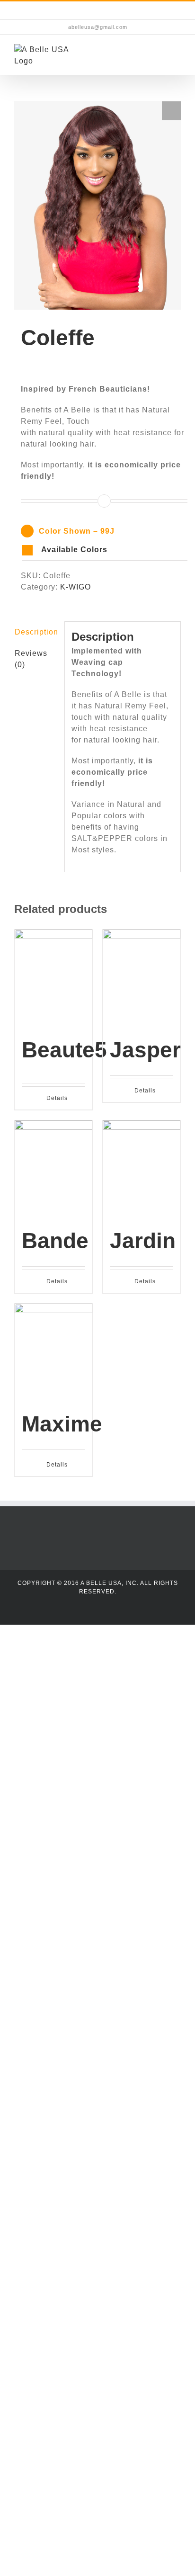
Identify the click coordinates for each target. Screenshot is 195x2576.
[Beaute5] (53, 978)
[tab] (36, 632)
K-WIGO (75, 587)
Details (57, 1098)
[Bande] (53, 1169)
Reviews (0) (31, 659)
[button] (105, 550)
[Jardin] (142, 1169)
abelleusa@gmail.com (98, 27)
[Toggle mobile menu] (177, 56)
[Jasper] (142, 978)
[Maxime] (53, 1352)
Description (36, 632)
